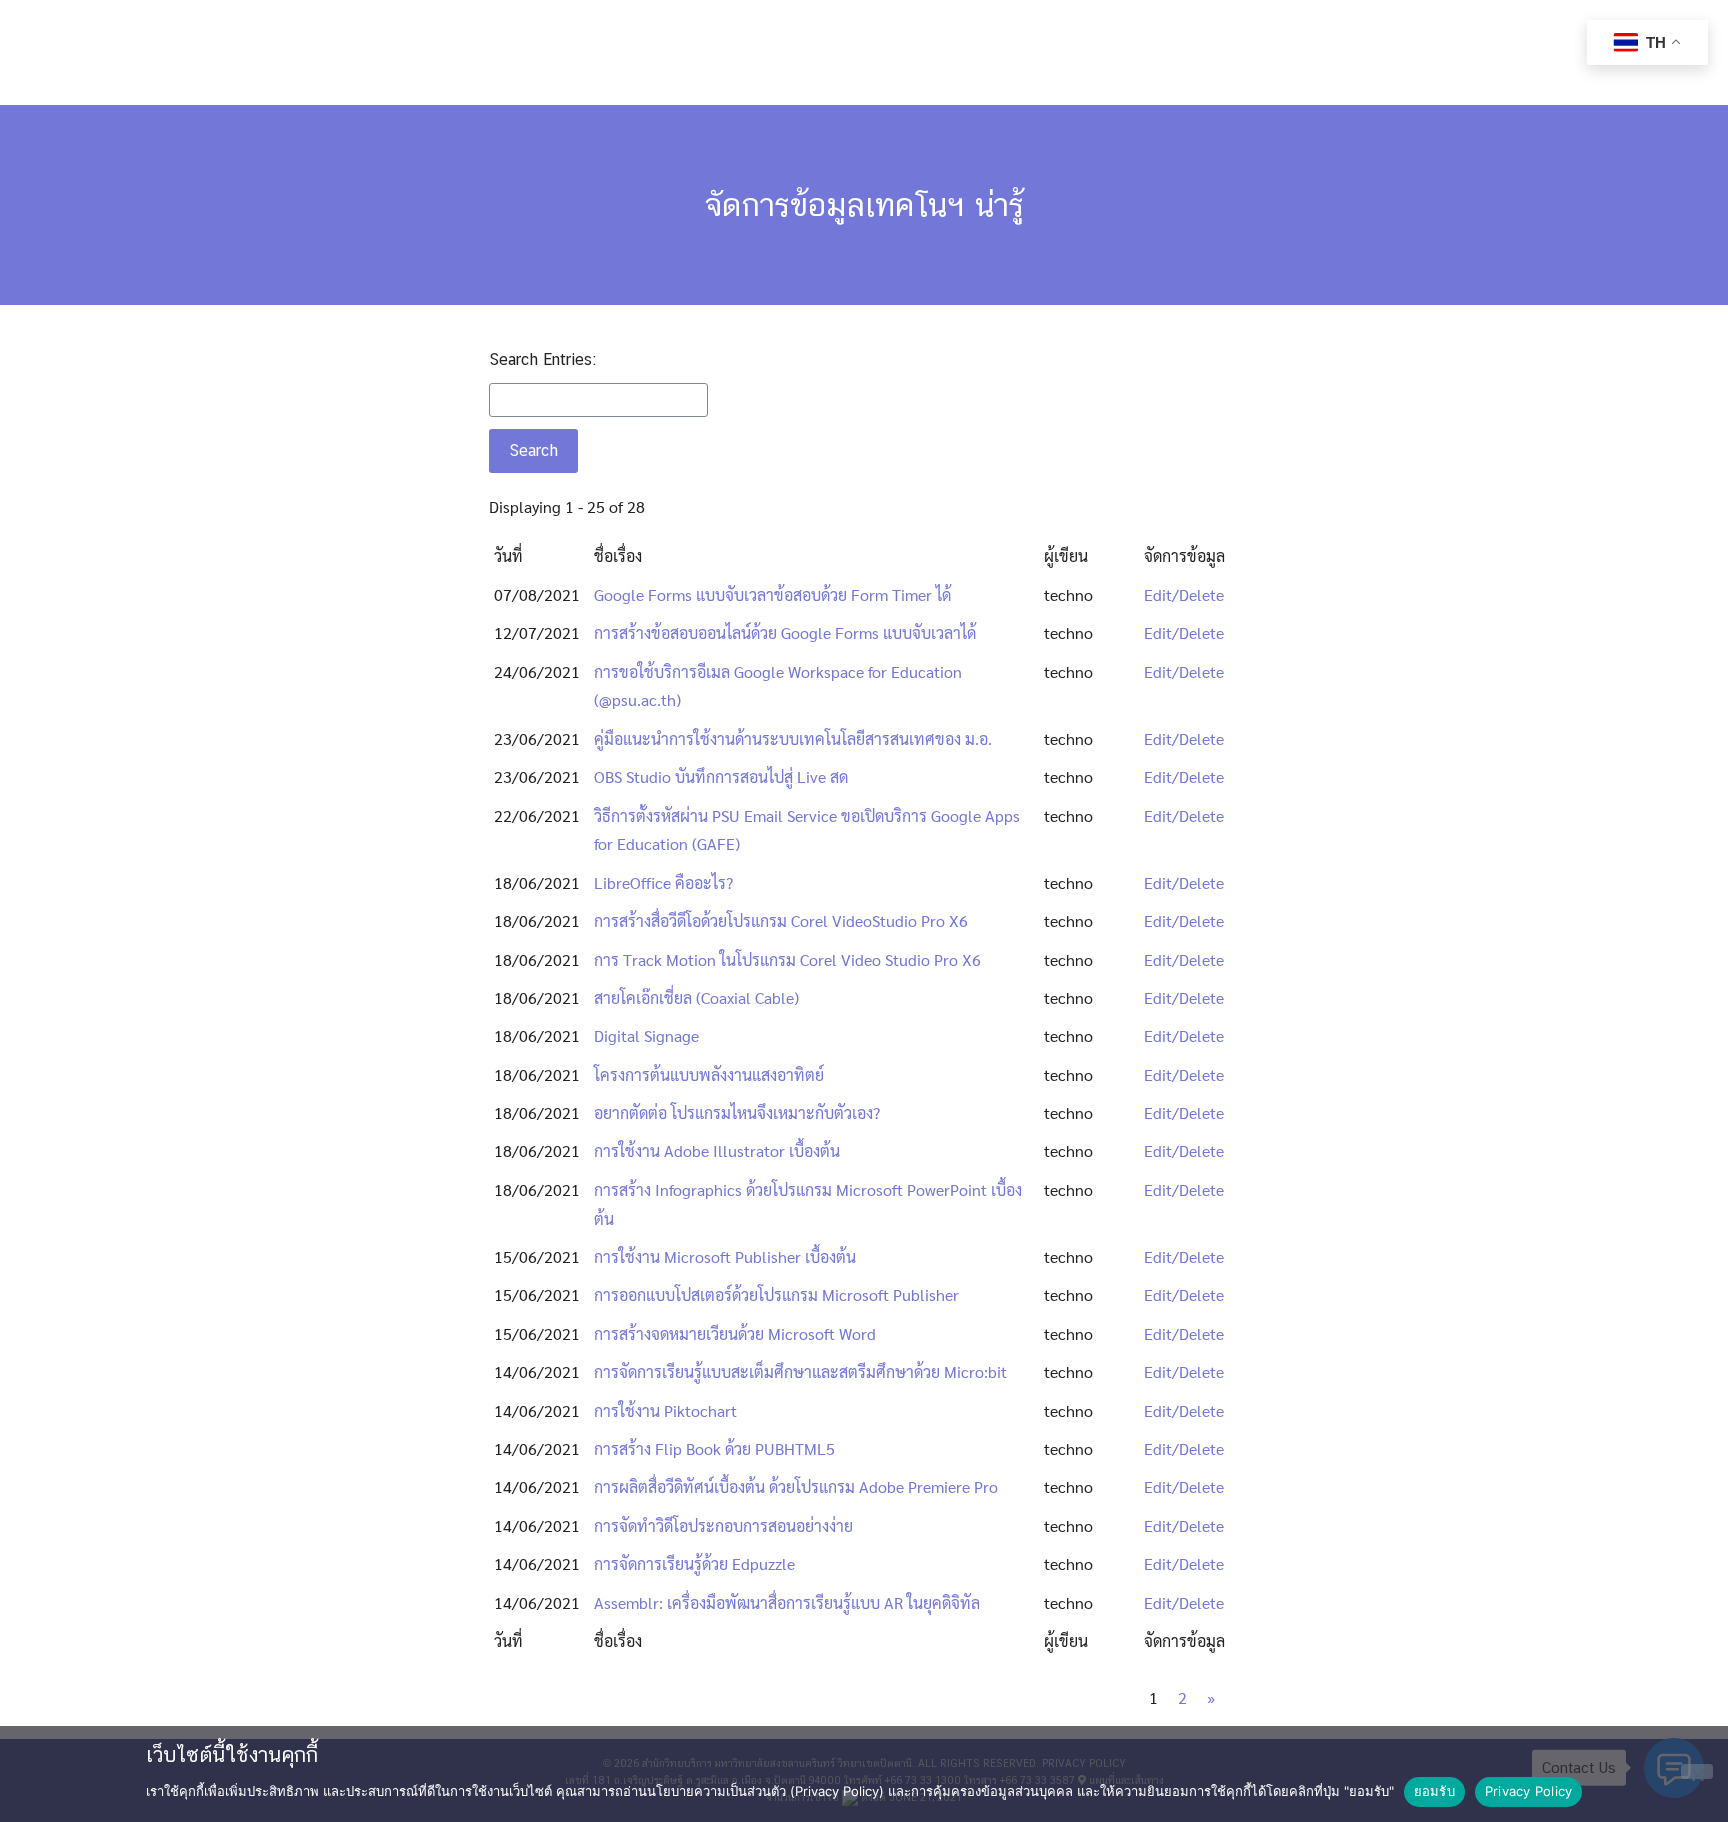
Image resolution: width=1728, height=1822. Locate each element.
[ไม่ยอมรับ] (1697, 1771)
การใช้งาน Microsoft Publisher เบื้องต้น (725, 1256)
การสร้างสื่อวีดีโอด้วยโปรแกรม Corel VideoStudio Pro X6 (781, 920)
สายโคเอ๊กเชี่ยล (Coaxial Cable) (696, 997)
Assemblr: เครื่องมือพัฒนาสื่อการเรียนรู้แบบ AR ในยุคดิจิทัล (787, 1602)
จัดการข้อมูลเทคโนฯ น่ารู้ (864, 204)
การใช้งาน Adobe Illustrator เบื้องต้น (717, 1150)
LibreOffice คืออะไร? (663, 882)
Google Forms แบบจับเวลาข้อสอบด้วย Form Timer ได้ (772, 594)
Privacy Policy (1529, 1791)
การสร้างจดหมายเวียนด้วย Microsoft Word (735, 1333)
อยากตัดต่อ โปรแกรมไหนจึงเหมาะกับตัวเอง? (737, 1112)
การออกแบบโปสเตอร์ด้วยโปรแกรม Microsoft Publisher (776, 1294)
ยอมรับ (1434, 1791)
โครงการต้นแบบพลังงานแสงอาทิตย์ (709, 1074)
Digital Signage (646, 1035)
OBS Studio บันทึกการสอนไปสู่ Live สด (721, 776)
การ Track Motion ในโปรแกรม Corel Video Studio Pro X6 (787, 959)
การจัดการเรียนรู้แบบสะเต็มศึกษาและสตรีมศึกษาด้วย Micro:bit (800, 1371)
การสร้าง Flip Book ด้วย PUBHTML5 (714, 1448)
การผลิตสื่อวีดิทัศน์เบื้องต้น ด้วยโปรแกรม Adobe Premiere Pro (796, 1486)
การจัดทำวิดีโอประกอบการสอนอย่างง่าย (723, 1525)
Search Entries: (542, 359)
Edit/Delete (1184, 594)
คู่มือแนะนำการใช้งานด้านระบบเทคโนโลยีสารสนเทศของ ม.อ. (793, 738)
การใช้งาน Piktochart (665, 1410)
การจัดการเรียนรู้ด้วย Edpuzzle (694, 1563)
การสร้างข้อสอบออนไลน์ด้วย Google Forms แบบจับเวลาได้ (785, 632)
